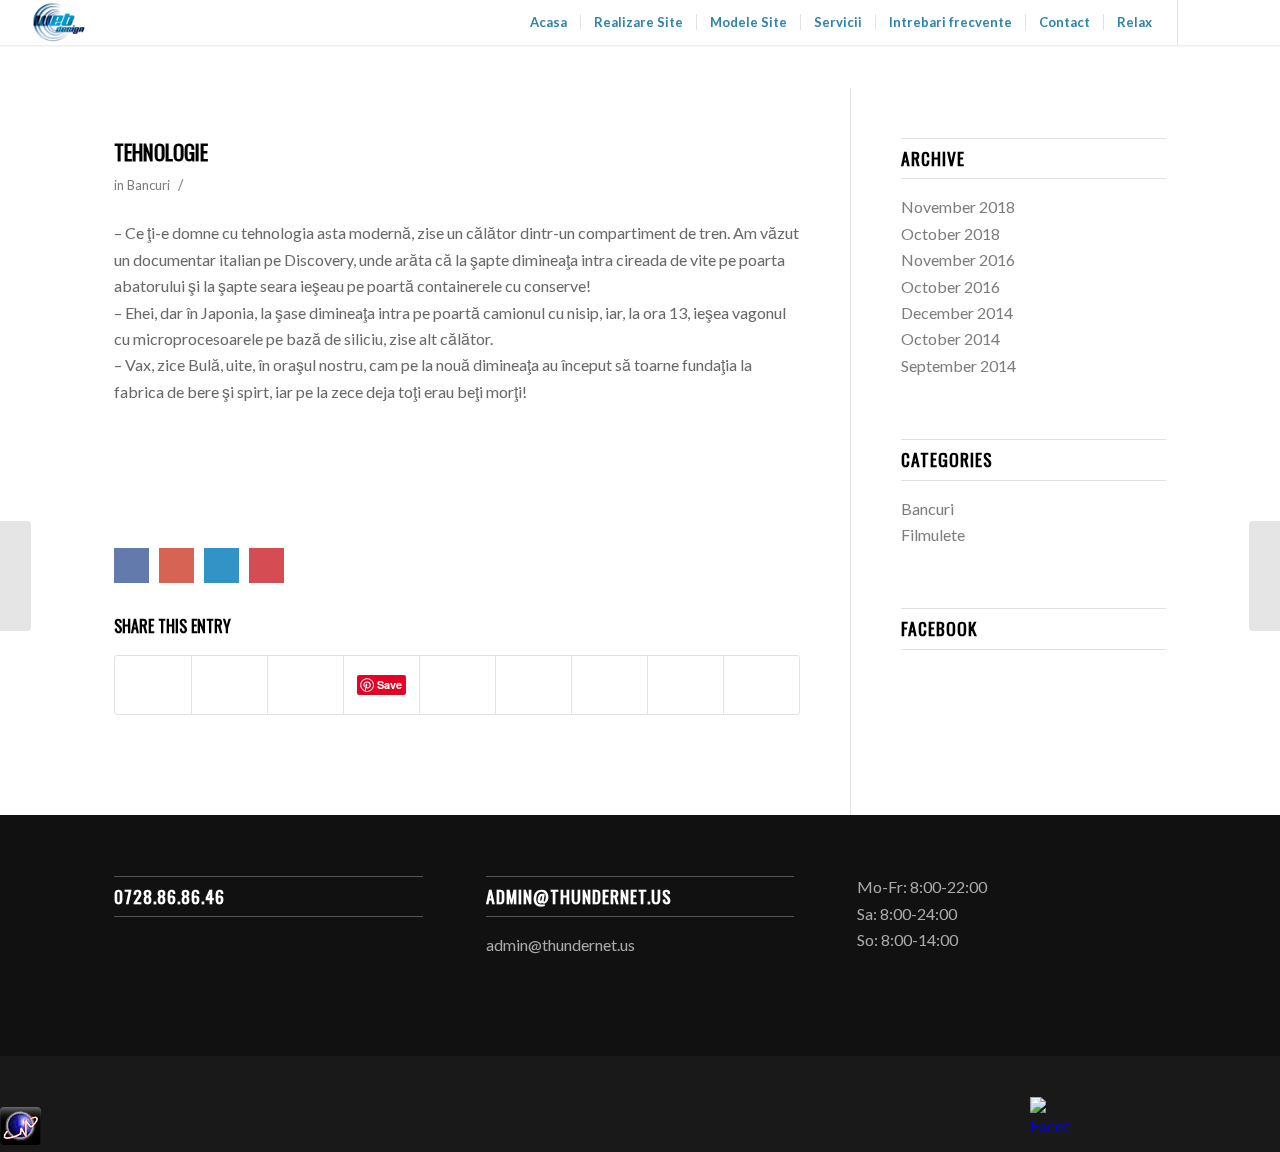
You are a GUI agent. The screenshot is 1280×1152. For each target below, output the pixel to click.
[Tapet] (15, 576)
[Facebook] (1209, 22)
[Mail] (1239, 22)
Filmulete (933, 534)
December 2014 (957, 312)
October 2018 (950, 233)
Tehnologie (161, 151)
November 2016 (958, 259)
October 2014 (950, 338)
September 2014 (958, 365)
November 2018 (958, 206)
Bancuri (148, 185)
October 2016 (950, 286)
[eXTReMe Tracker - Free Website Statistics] (20, 1138)
